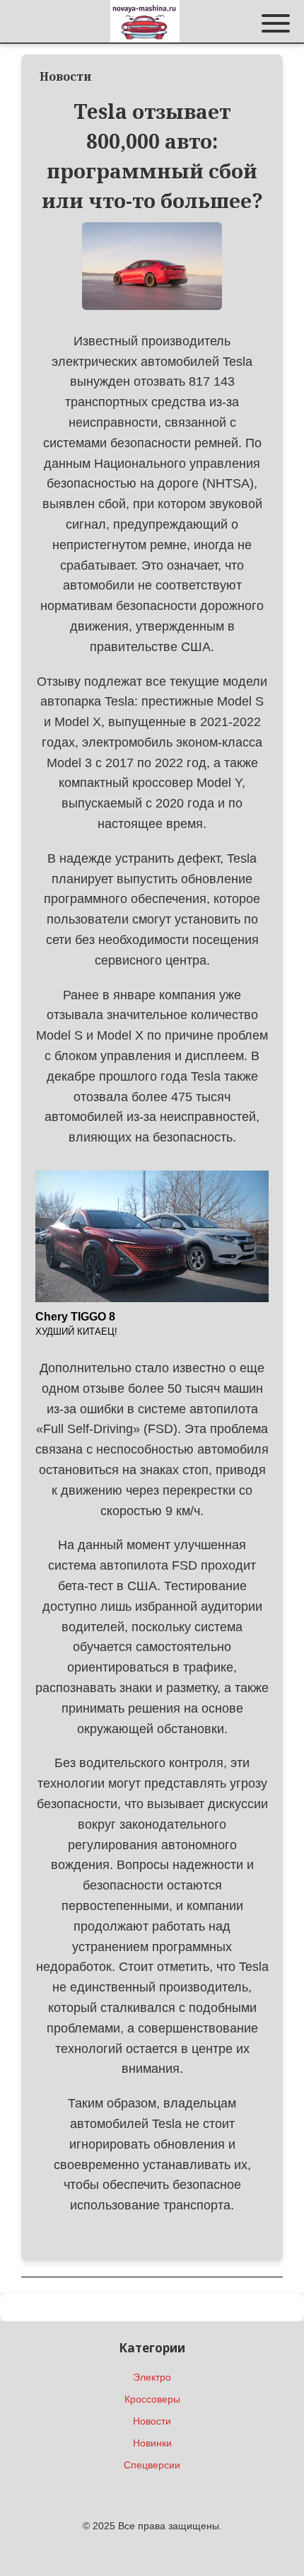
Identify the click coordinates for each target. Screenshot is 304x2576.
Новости (152, 2421)
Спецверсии (152, 2465)
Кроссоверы (152, 2399)
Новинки (152, 2443)
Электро (152, 2377)
